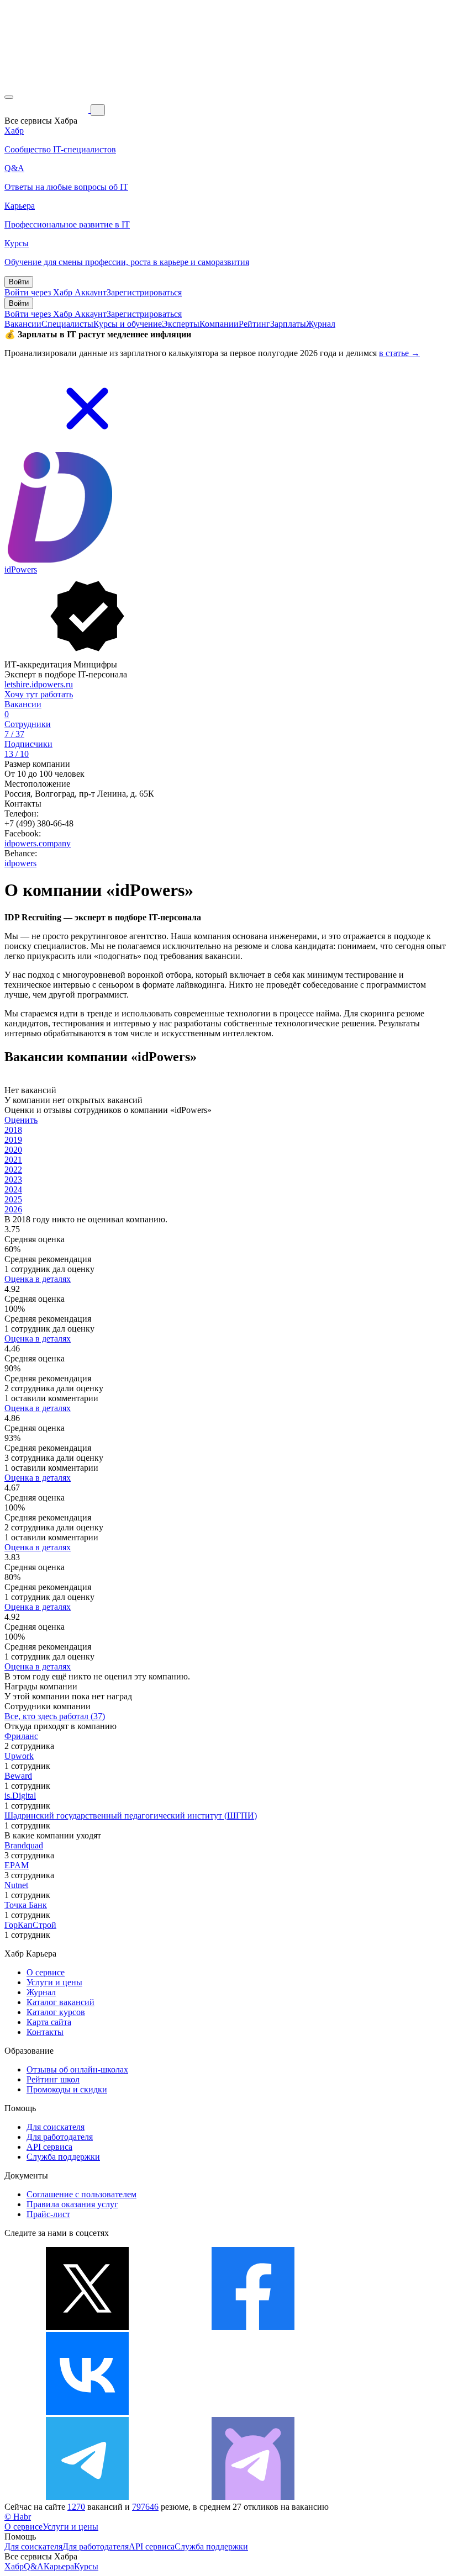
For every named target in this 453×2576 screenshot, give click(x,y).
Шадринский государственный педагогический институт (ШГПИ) (131, 1816)
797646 (145, 2507)
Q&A (34, 2566)
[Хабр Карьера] (48, 110)
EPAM (17, 1865)
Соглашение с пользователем (81, 2194)
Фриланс (21, 1736)
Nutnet (16, 1885)
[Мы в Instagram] (253, 2412)
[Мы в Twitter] (87, 2327)
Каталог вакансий (60, 2002)
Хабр (14, 2566)
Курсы (86, 2566)
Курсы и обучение (128, 324)
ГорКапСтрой (30, 1925)
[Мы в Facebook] (253, 2327)
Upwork (19, 1756)
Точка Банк (26, 1905)
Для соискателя (56, 2127)
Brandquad (24, 1845)
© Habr (18, 2517)
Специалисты (67, 324)
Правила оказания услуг (72, 2204)
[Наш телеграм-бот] (253, 2497)
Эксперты (181, 324)
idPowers (21, 569)
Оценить (21, 1120)
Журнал (321, 324)
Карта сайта (49, 2022)
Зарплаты (288, 324)
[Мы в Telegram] (87, 2497)
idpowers (20, 863)
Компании (219, 324)
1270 (76, 2507)
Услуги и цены (54, 1982)
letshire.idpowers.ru (39, 684)
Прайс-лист (48, 2214)
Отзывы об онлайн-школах (77, 2069)
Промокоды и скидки (67, 2089)
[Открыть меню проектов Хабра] (9, 97)
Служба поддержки (63, 2157)
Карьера (59, 2566)
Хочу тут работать (39, 694)
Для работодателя (60, 2137)
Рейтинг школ (53, 2079)
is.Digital (20, 1796)
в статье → (399, 353)
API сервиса (49, 2147)
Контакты (45, 2032)
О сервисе (46, 1972)
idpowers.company (38, 843)
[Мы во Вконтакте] (87, 2412)
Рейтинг (254, 324)
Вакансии (23, 324)
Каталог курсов (56, 2012)
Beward (18, 1776)
